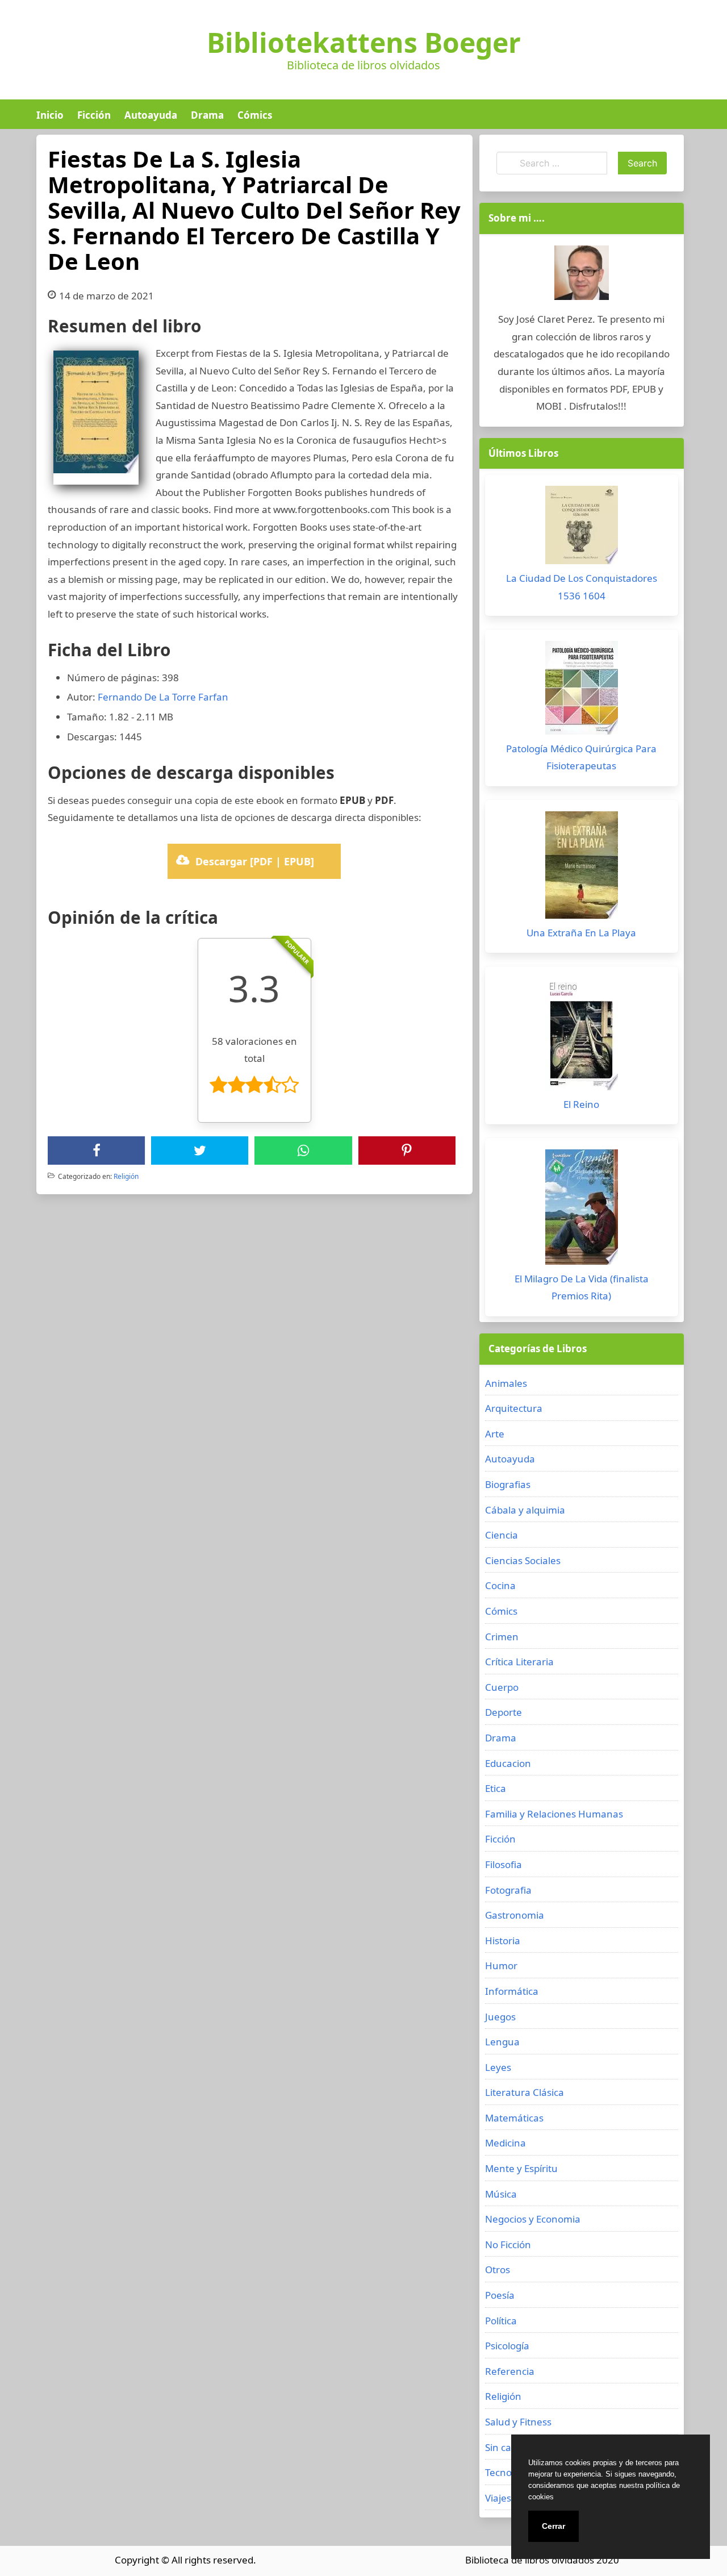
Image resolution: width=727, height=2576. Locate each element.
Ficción (94, 115)
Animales (506, 1383)
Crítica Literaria (519, 1662)
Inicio (50, 115)
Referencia (510, 2371)
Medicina (505, 2143)
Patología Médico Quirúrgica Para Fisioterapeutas (581, 757)
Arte (495, 1434)
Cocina (500, 1585)
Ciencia (502, 1535)
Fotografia (508, 1890)
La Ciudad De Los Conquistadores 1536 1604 (582, 587)
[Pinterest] (407, 1151)
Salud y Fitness (518, 2422)
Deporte (504, 1712)
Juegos (500, 2017)
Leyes (498, 2067)
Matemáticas (514, 2118)
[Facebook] (97, 1151)
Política (501, 2321)
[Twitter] (200, 1151)
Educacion (508, 1763)
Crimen (502, 1637)
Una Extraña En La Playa (581, 933)
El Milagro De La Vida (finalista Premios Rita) (582, 1287)
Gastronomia (515, 1915)
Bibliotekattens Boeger (364, 43)
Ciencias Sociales (523, 1560)
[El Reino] (582, 1037)
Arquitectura (514, 1408)
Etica (496, 1788)
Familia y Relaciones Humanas (554, 1814)
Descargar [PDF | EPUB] (255, 861)
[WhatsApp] (303, 1151)
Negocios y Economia (533, 2219)
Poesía (500, 2295)
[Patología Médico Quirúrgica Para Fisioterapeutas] (582, 691)
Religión (126, 1176)
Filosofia (504, 1864)
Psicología (507, 2346)
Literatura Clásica (525, 2092)
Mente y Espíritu (521, 2168)
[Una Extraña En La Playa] (582, 868)
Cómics (255, 115)
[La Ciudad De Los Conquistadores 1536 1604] (582, 528)
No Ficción (508, 2244)
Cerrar (553, 2526)
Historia (503, 1941)
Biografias (508, 1484)
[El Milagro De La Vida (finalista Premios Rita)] (582, 1210)
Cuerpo (502, 1687)
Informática (512, 1991)
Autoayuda (151, 115)
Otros (498, 2269)
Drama (207, 115)
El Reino (581, 1104)
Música (501, 2194)
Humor (501, 1966)
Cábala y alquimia (525, 1510)
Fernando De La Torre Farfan (163, 697)
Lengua (502, 2042)
